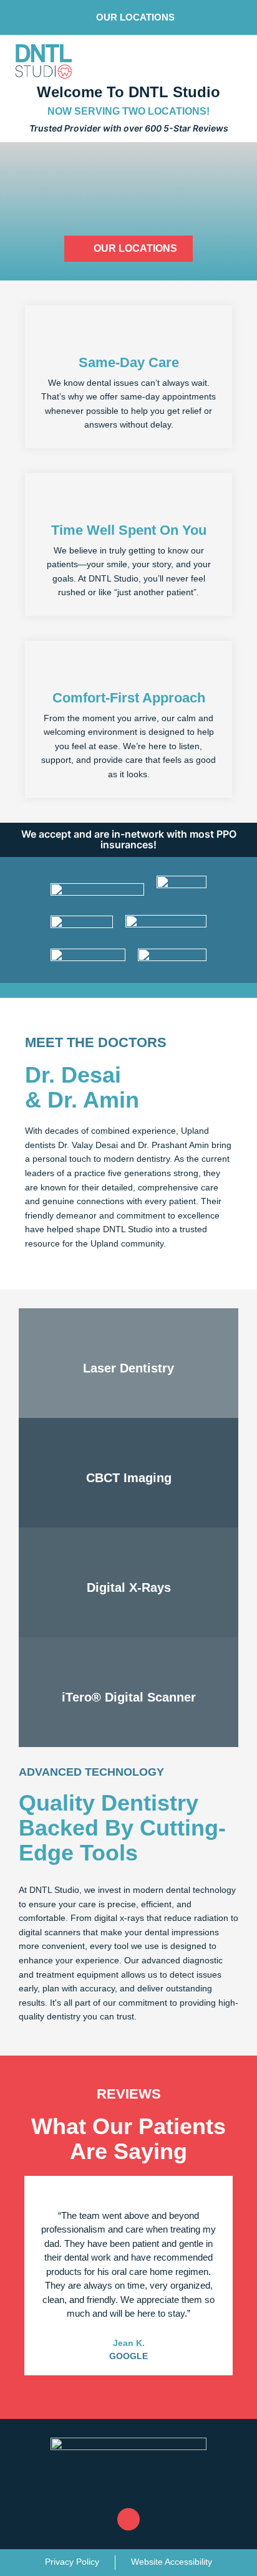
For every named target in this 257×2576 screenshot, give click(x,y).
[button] (84, 2388)
